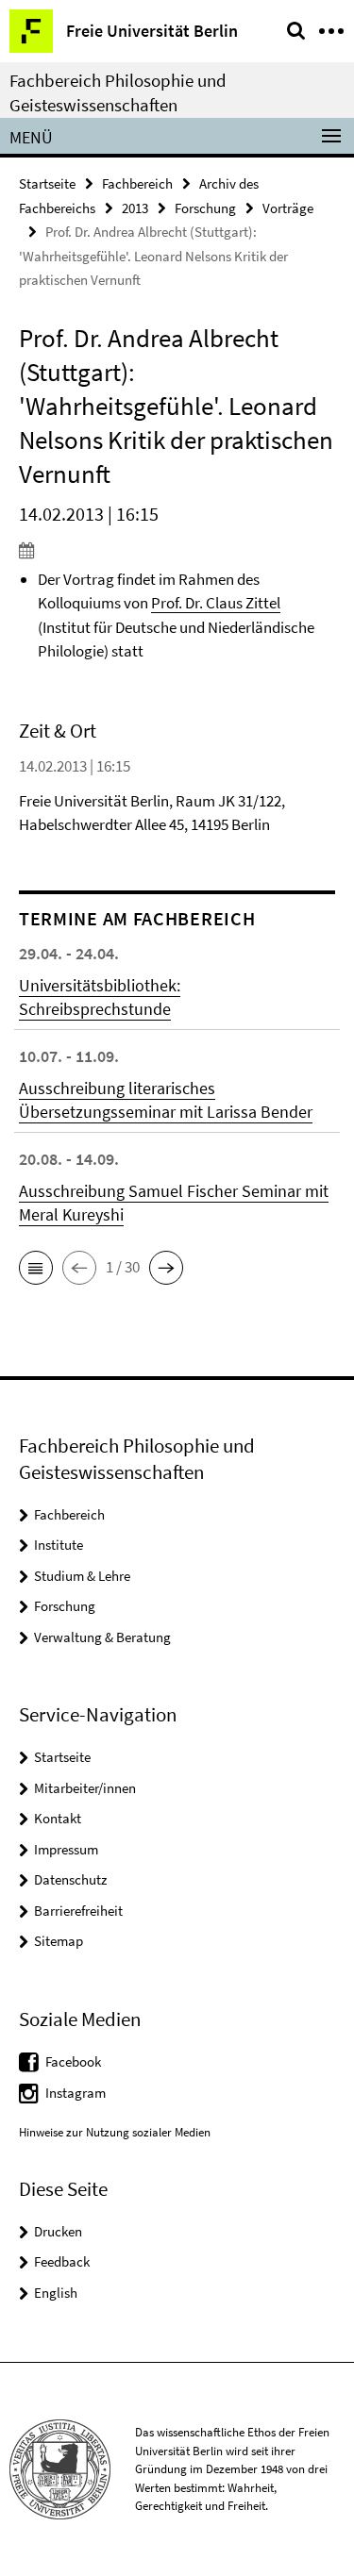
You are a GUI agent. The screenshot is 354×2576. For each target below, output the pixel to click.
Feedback (62, 2261)
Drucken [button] (58, 2231)
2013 (135, 208)
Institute (59, 1545)
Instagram (76, 2093)
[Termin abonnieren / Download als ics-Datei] (177, 550)
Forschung (205, 208)
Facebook (73, 2061)
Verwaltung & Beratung (102, 1637)
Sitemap (59, 1941)
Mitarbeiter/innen (85, 1788)
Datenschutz (70, 1879)
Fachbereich (137, 183)
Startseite (47, 183)
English (56, 2293)
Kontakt (58, 1818)
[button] (36, 1268)
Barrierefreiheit (78, 1911)
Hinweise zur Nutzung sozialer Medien (115, 2132)
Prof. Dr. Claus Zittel (216, 603)
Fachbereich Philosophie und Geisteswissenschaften (118, 92)
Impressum (66, 1849)
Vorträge (288, 208)
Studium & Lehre (82, 1576)
